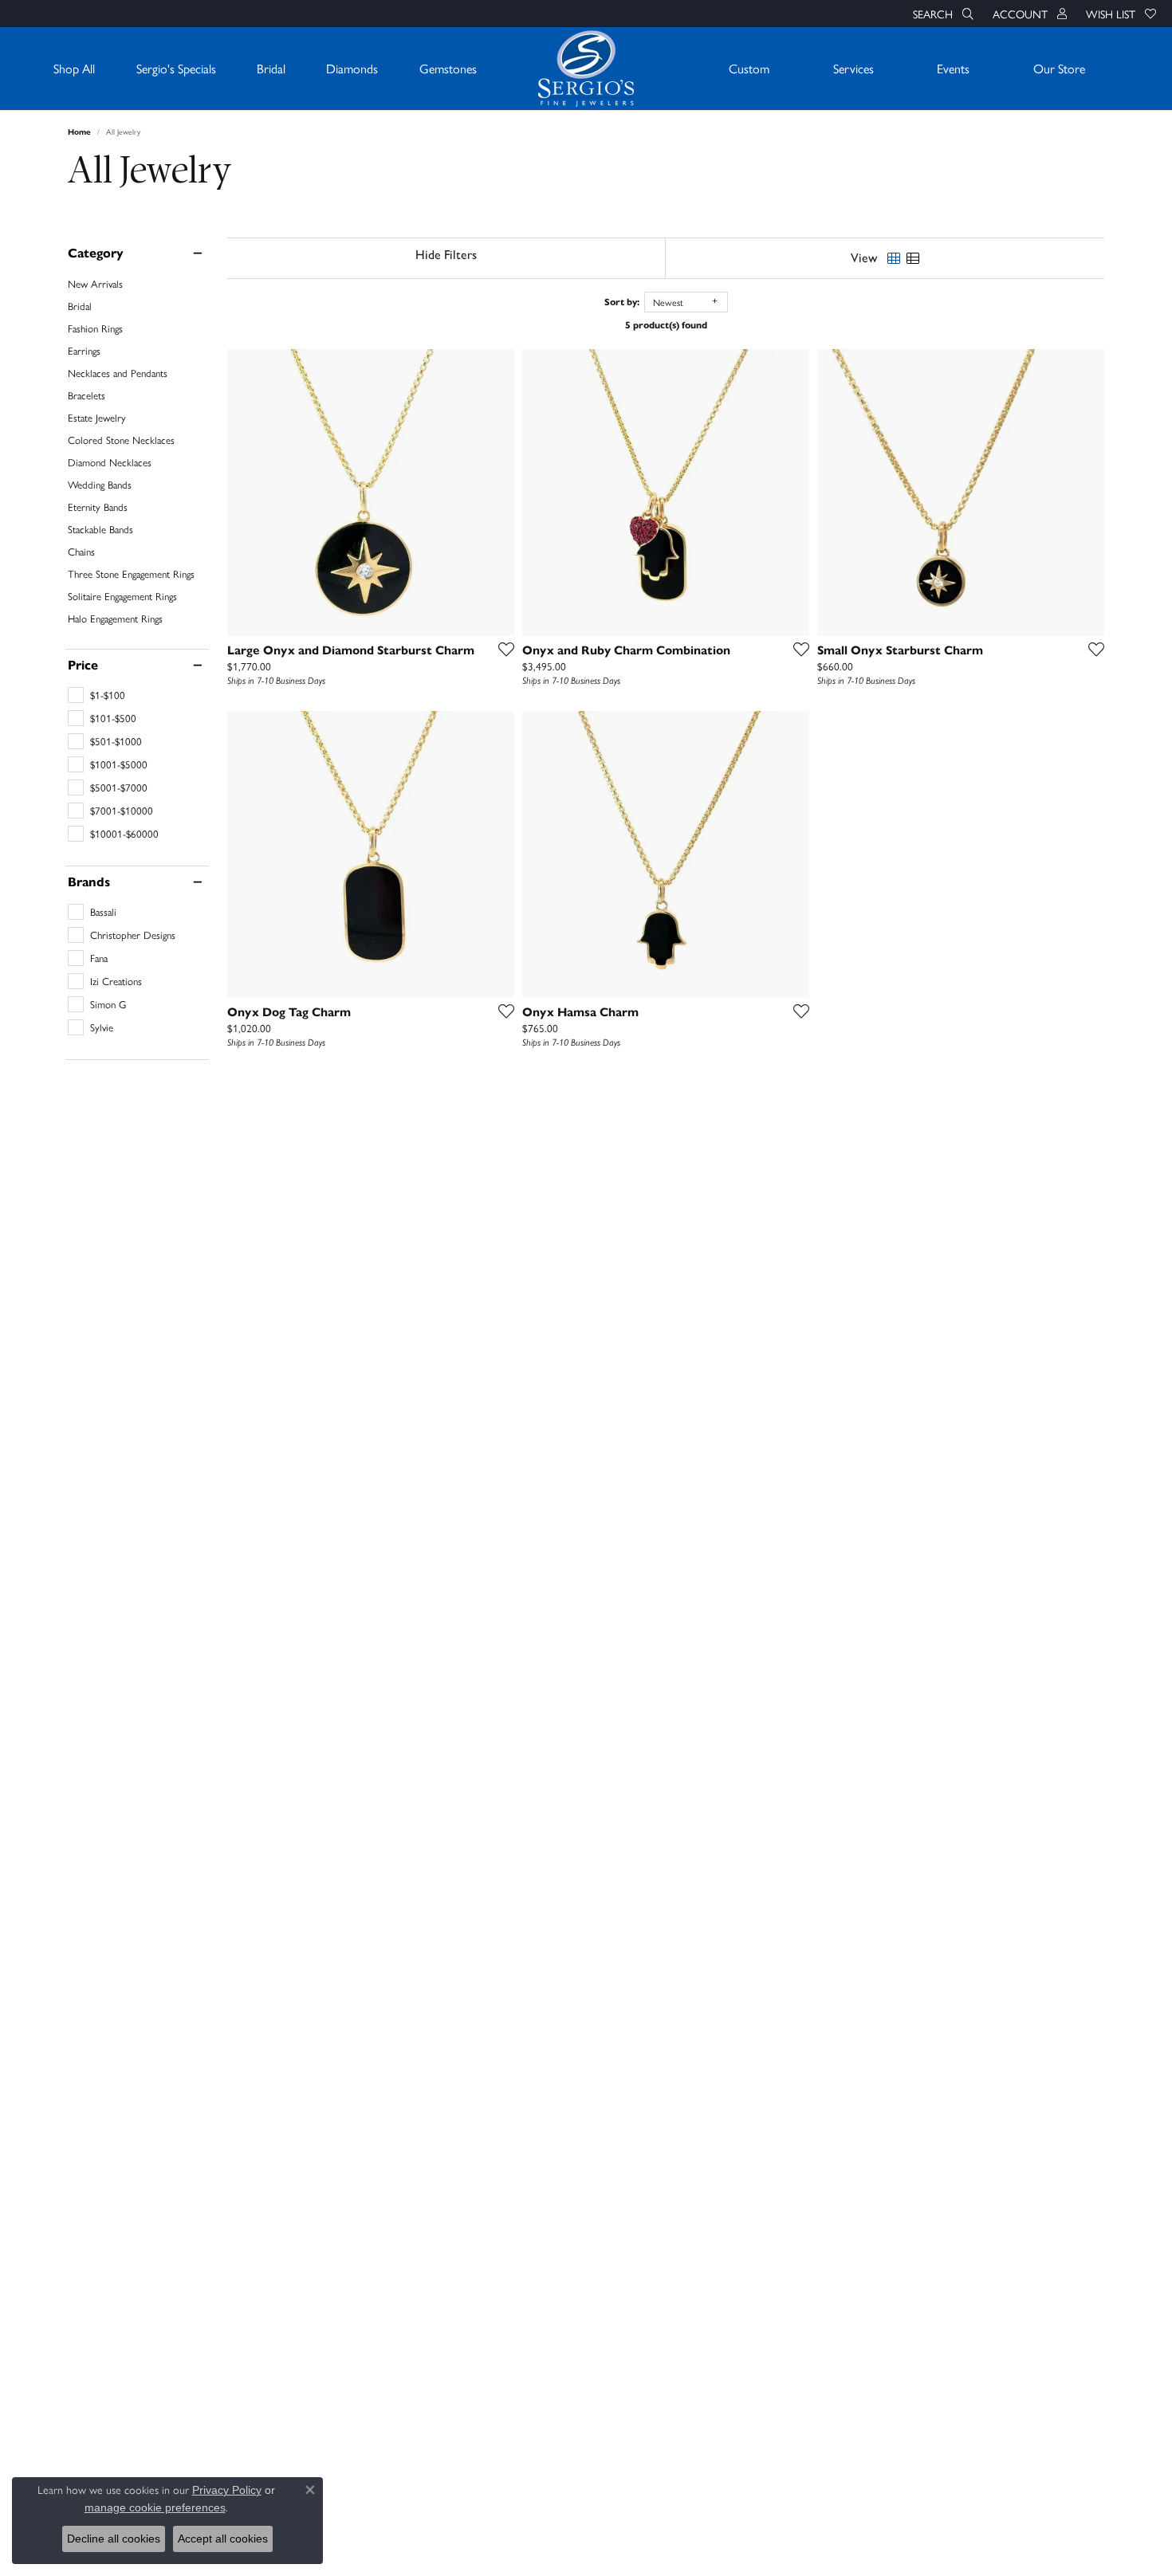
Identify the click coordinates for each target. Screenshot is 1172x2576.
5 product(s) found (666, 325)
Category (96, 253)
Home (79, 132)
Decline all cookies (114, 2539)
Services (853, 68)
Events (953, 68)
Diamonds (352, 68)
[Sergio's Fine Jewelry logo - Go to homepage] (586, 69)
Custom (749, 68)
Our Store (1059, 68)
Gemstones (448, 68)
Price (83, 666)
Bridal (271, 68)
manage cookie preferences (155, 2507)
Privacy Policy (227, 2490)
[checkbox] (96, 695)
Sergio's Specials (176, 68)
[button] (942, 14)
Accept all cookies (223, 2539)
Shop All (74, 68)
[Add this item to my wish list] (501, 649)
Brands (89, 882)
